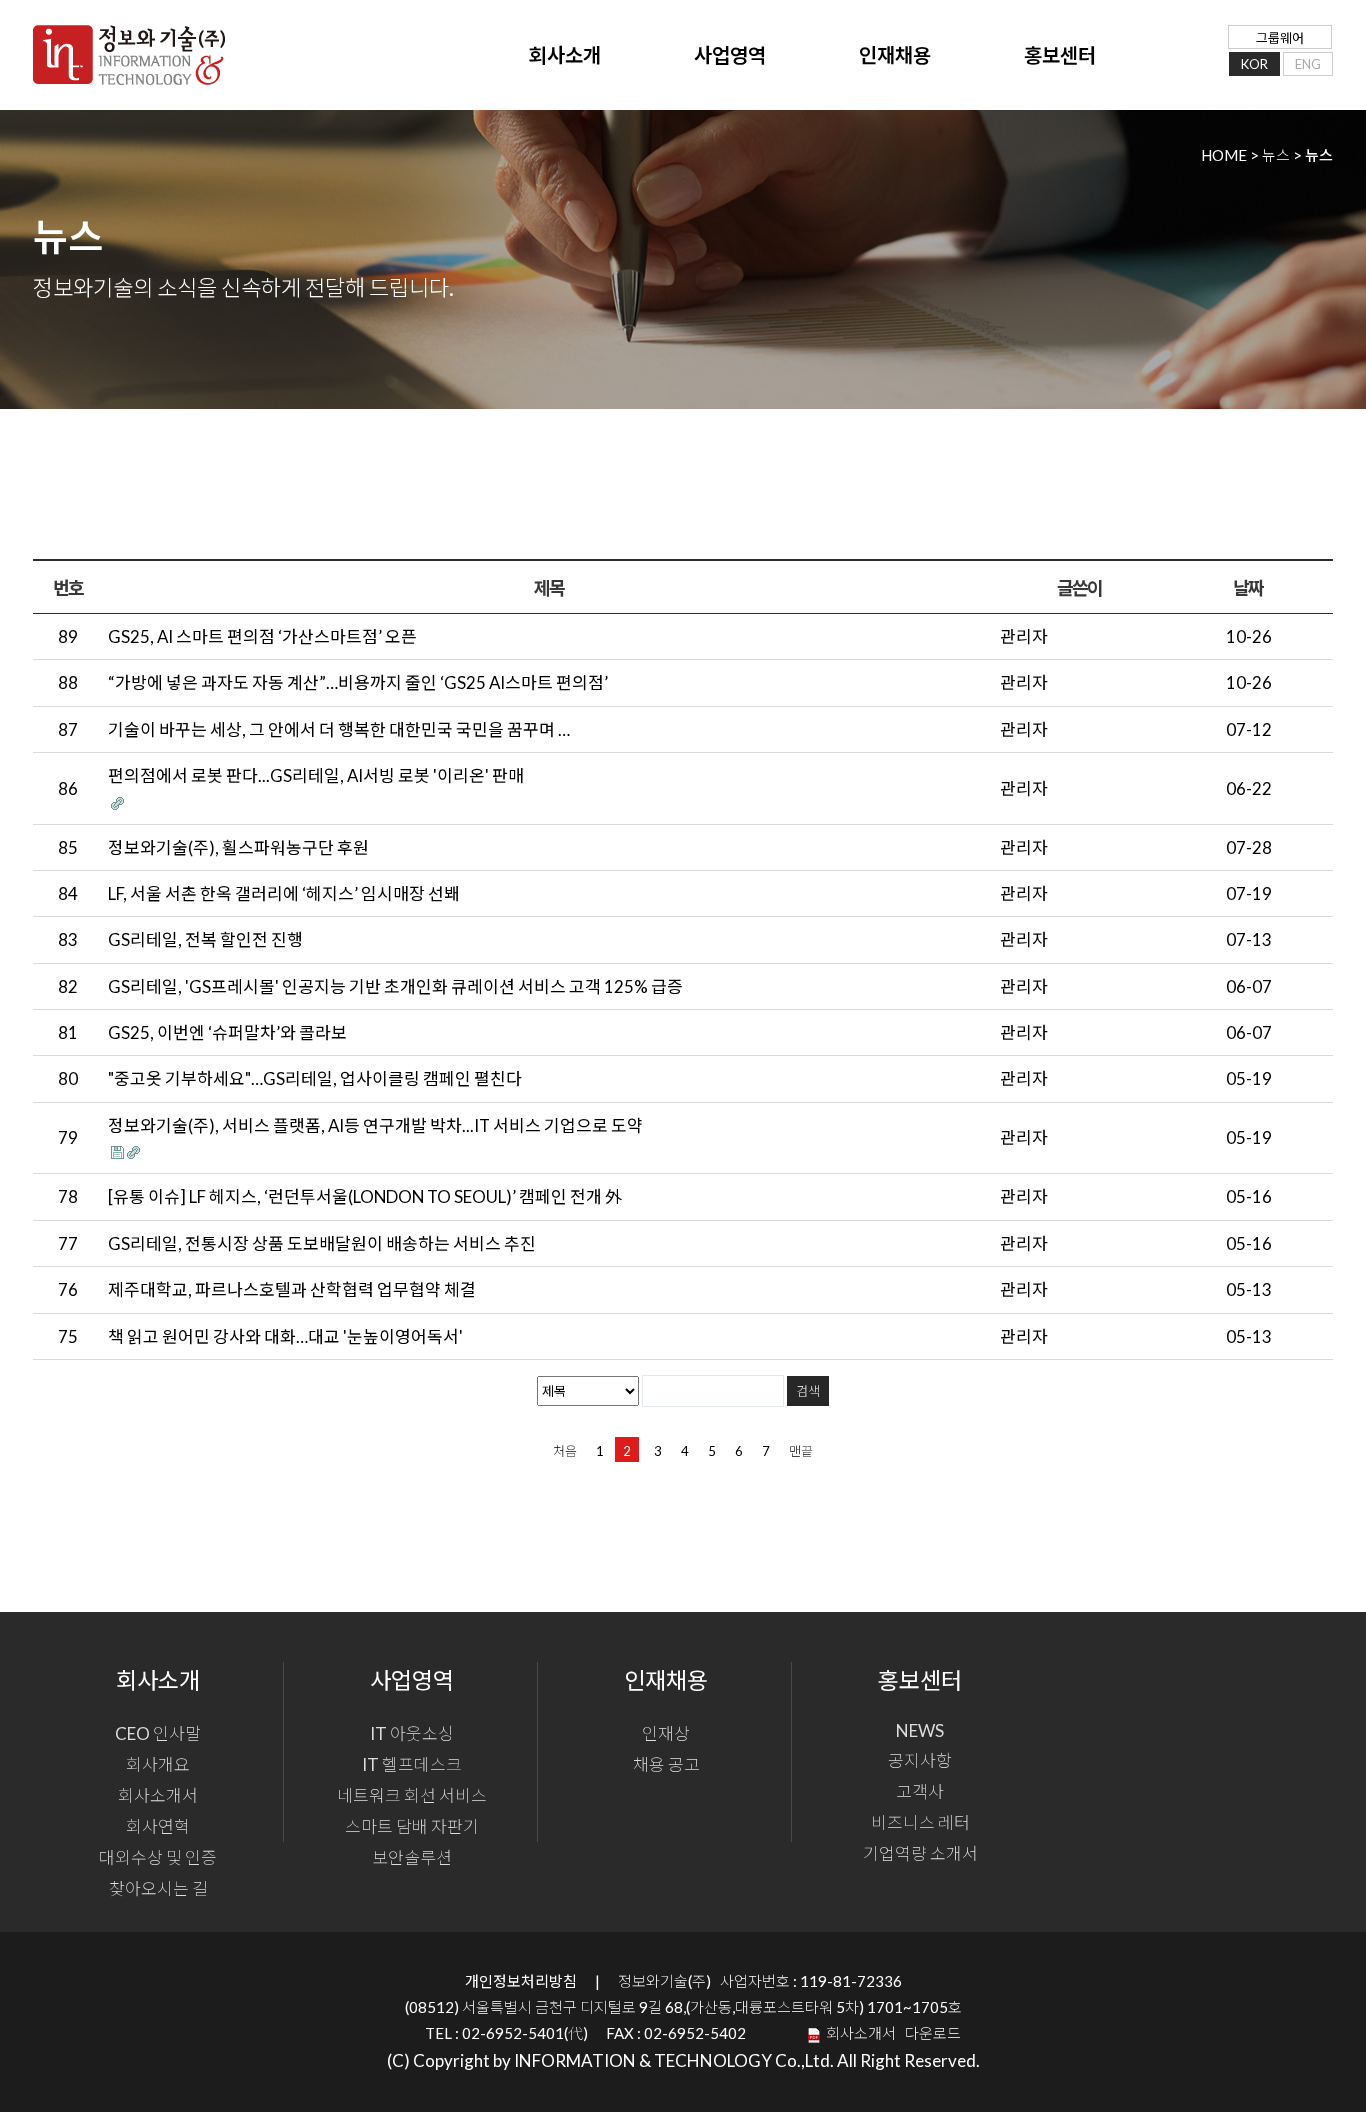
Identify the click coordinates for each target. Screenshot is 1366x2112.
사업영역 (730, 55)
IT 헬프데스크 (412, 1764)
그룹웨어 (1280, 38)
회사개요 (158, 1764)
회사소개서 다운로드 (890, 2033)
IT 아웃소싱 (412, 1733)
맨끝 (801, 1451)
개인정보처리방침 (521, 1981)
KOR (1254, 64)
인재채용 (895, 55)
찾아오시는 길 (158, 1888)
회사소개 (565, 55)
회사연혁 (158, 1826)
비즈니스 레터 (920, 1822)
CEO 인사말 (158, 1733)
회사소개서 (158, 1795)
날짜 (1248, 588)
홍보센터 (1060, 55)
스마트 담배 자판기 (412, 1826)
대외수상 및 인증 (158, 1857)
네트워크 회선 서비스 (412, 1795)
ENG (1308, 64)
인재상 (666, 1733)
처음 (565, 1451)
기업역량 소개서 (920, 1853)
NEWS (920, 1730)
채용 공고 (666, 1764)
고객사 (920, 1791)
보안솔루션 (412, 1857)
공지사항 (920, 1760)
